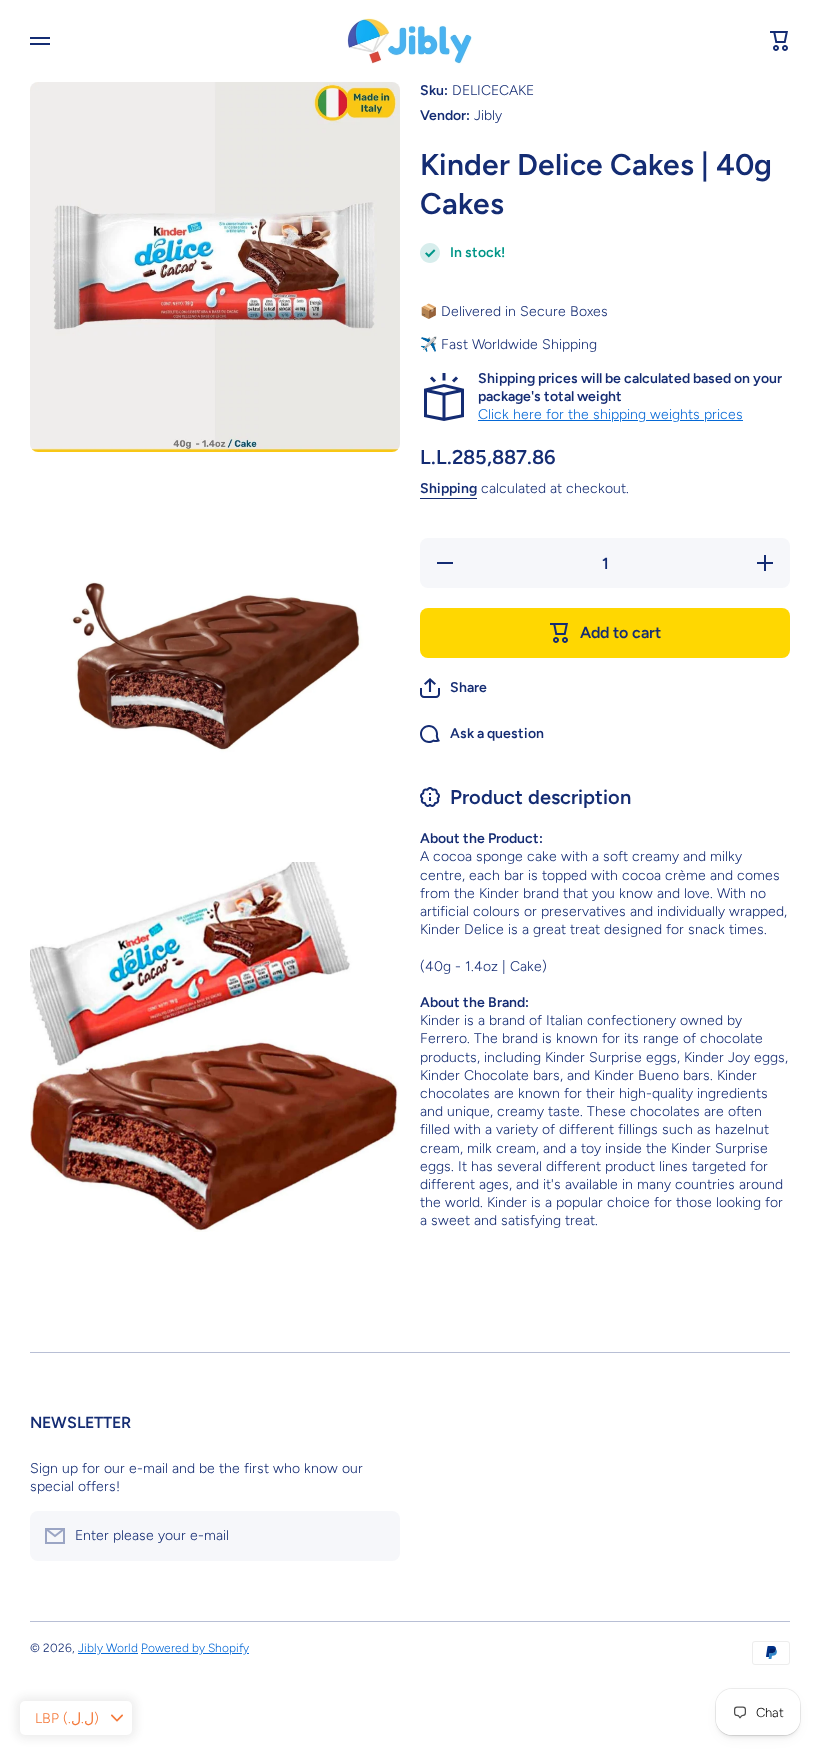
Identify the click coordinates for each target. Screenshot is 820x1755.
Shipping (448, 488)
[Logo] (410, 41)
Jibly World (108, 1648)
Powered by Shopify (195, 1648)
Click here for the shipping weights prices (610, 414)
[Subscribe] (375, 1536)
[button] (453, 688)
